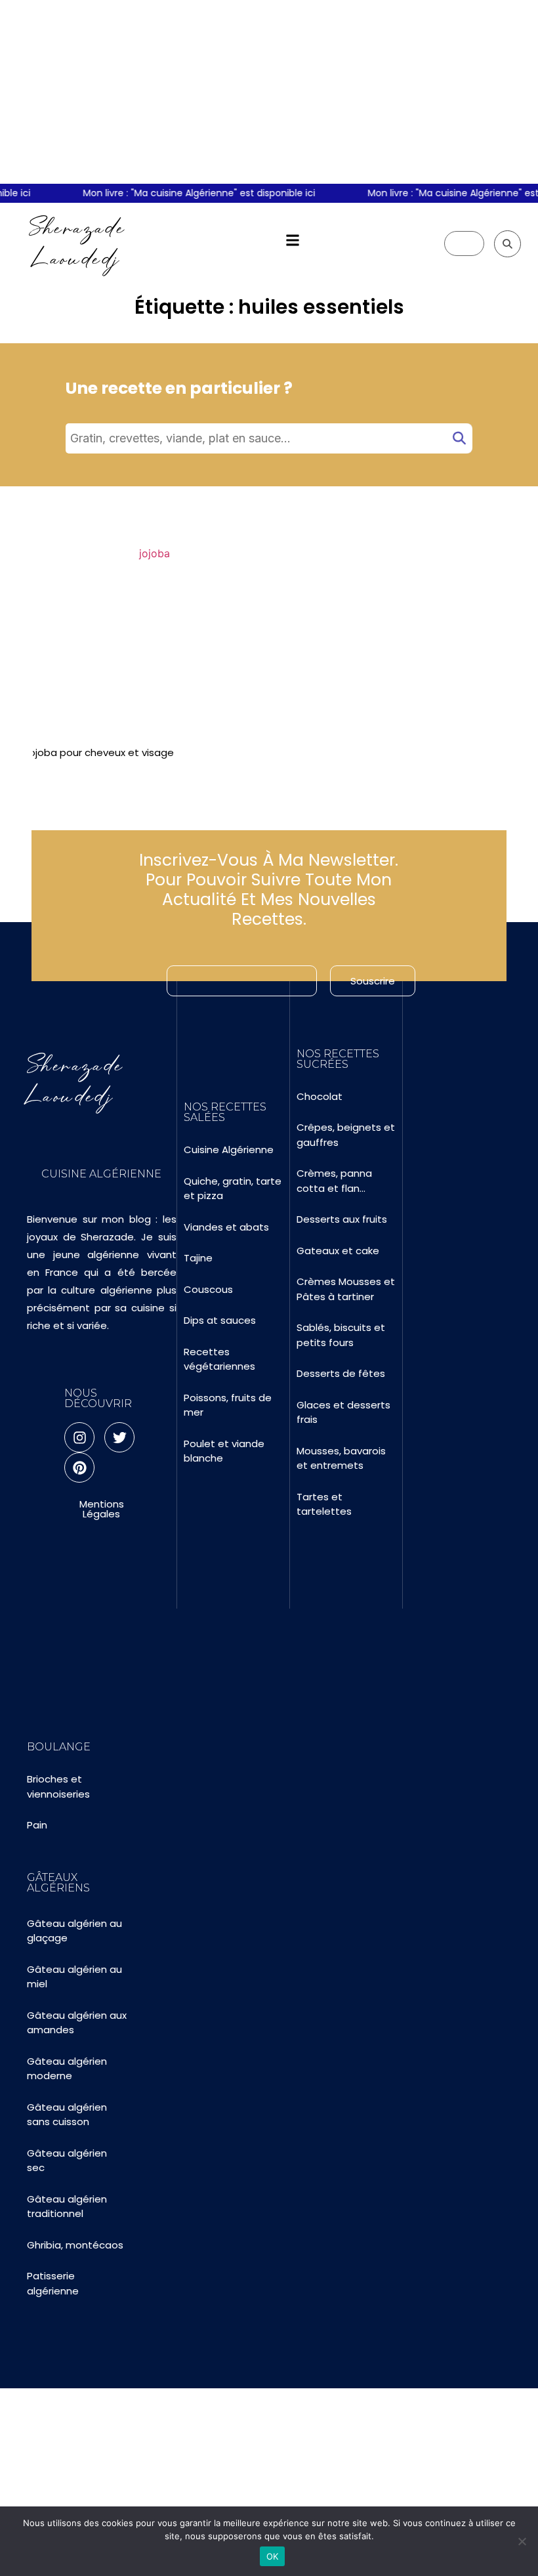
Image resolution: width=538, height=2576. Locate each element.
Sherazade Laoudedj (77, 243)
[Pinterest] (79, 1467)
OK (273, 2556)
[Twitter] (119, 1437)
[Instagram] (79, 1437)
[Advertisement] (269, 92)
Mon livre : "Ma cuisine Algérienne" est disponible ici (175, 193)
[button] (293, 241)
